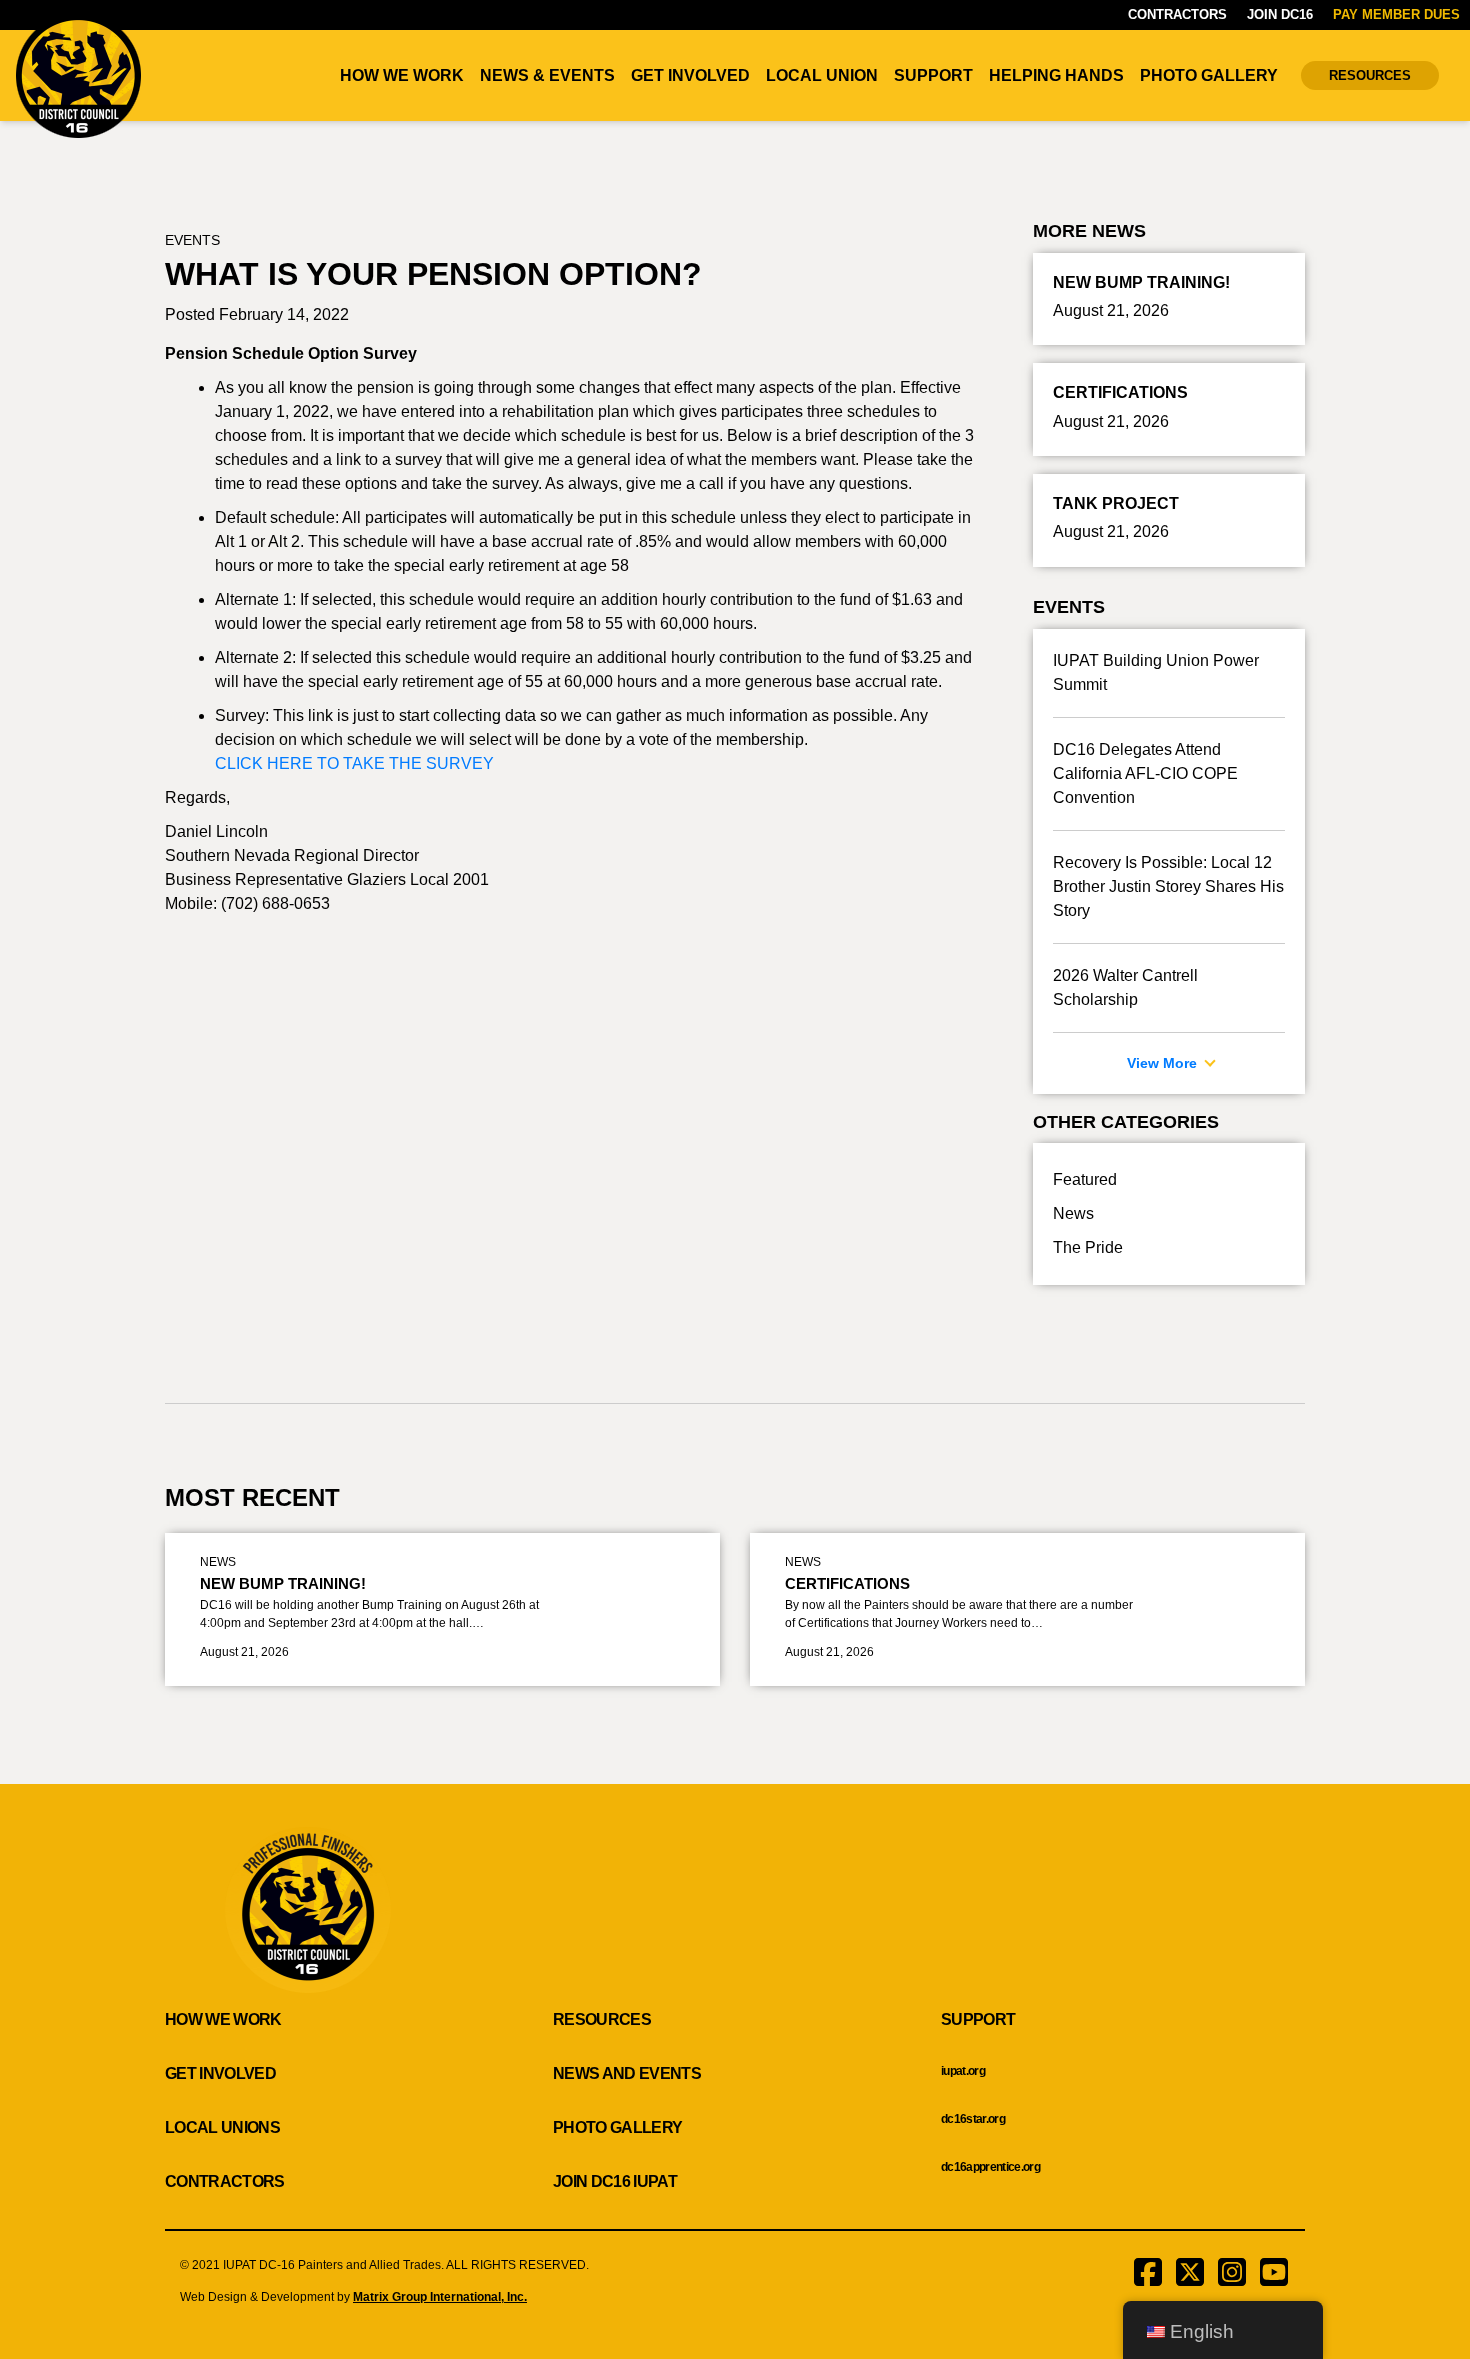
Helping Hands (1056, 75)
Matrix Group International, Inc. (440, 2297)
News (1073, 1213)
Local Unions (222, 2127)
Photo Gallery (1209, 75)
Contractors (1177, 14)
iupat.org (963, 2071)
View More (1164, 1063)
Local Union (822, 75)
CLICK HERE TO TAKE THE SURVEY (354, 763)
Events (192, 240)
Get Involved (690, 75)
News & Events (547, 75)
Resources (1370, 75)
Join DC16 (1280, 14)
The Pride (1088, 1247)
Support (933, 75)
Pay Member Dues (1396, 14)
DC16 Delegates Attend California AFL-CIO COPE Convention (1145, 773)
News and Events (627, 2073)
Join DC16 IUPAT (615, 2181)
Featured (1085, 1179)
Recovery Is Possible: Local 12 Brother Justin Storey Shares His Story (1168, 886)
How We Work (402, 75)
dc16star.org (973, 2119)
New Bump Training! (283, 1583)
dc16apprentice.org (990, 2167)
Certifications (847, 1583)
